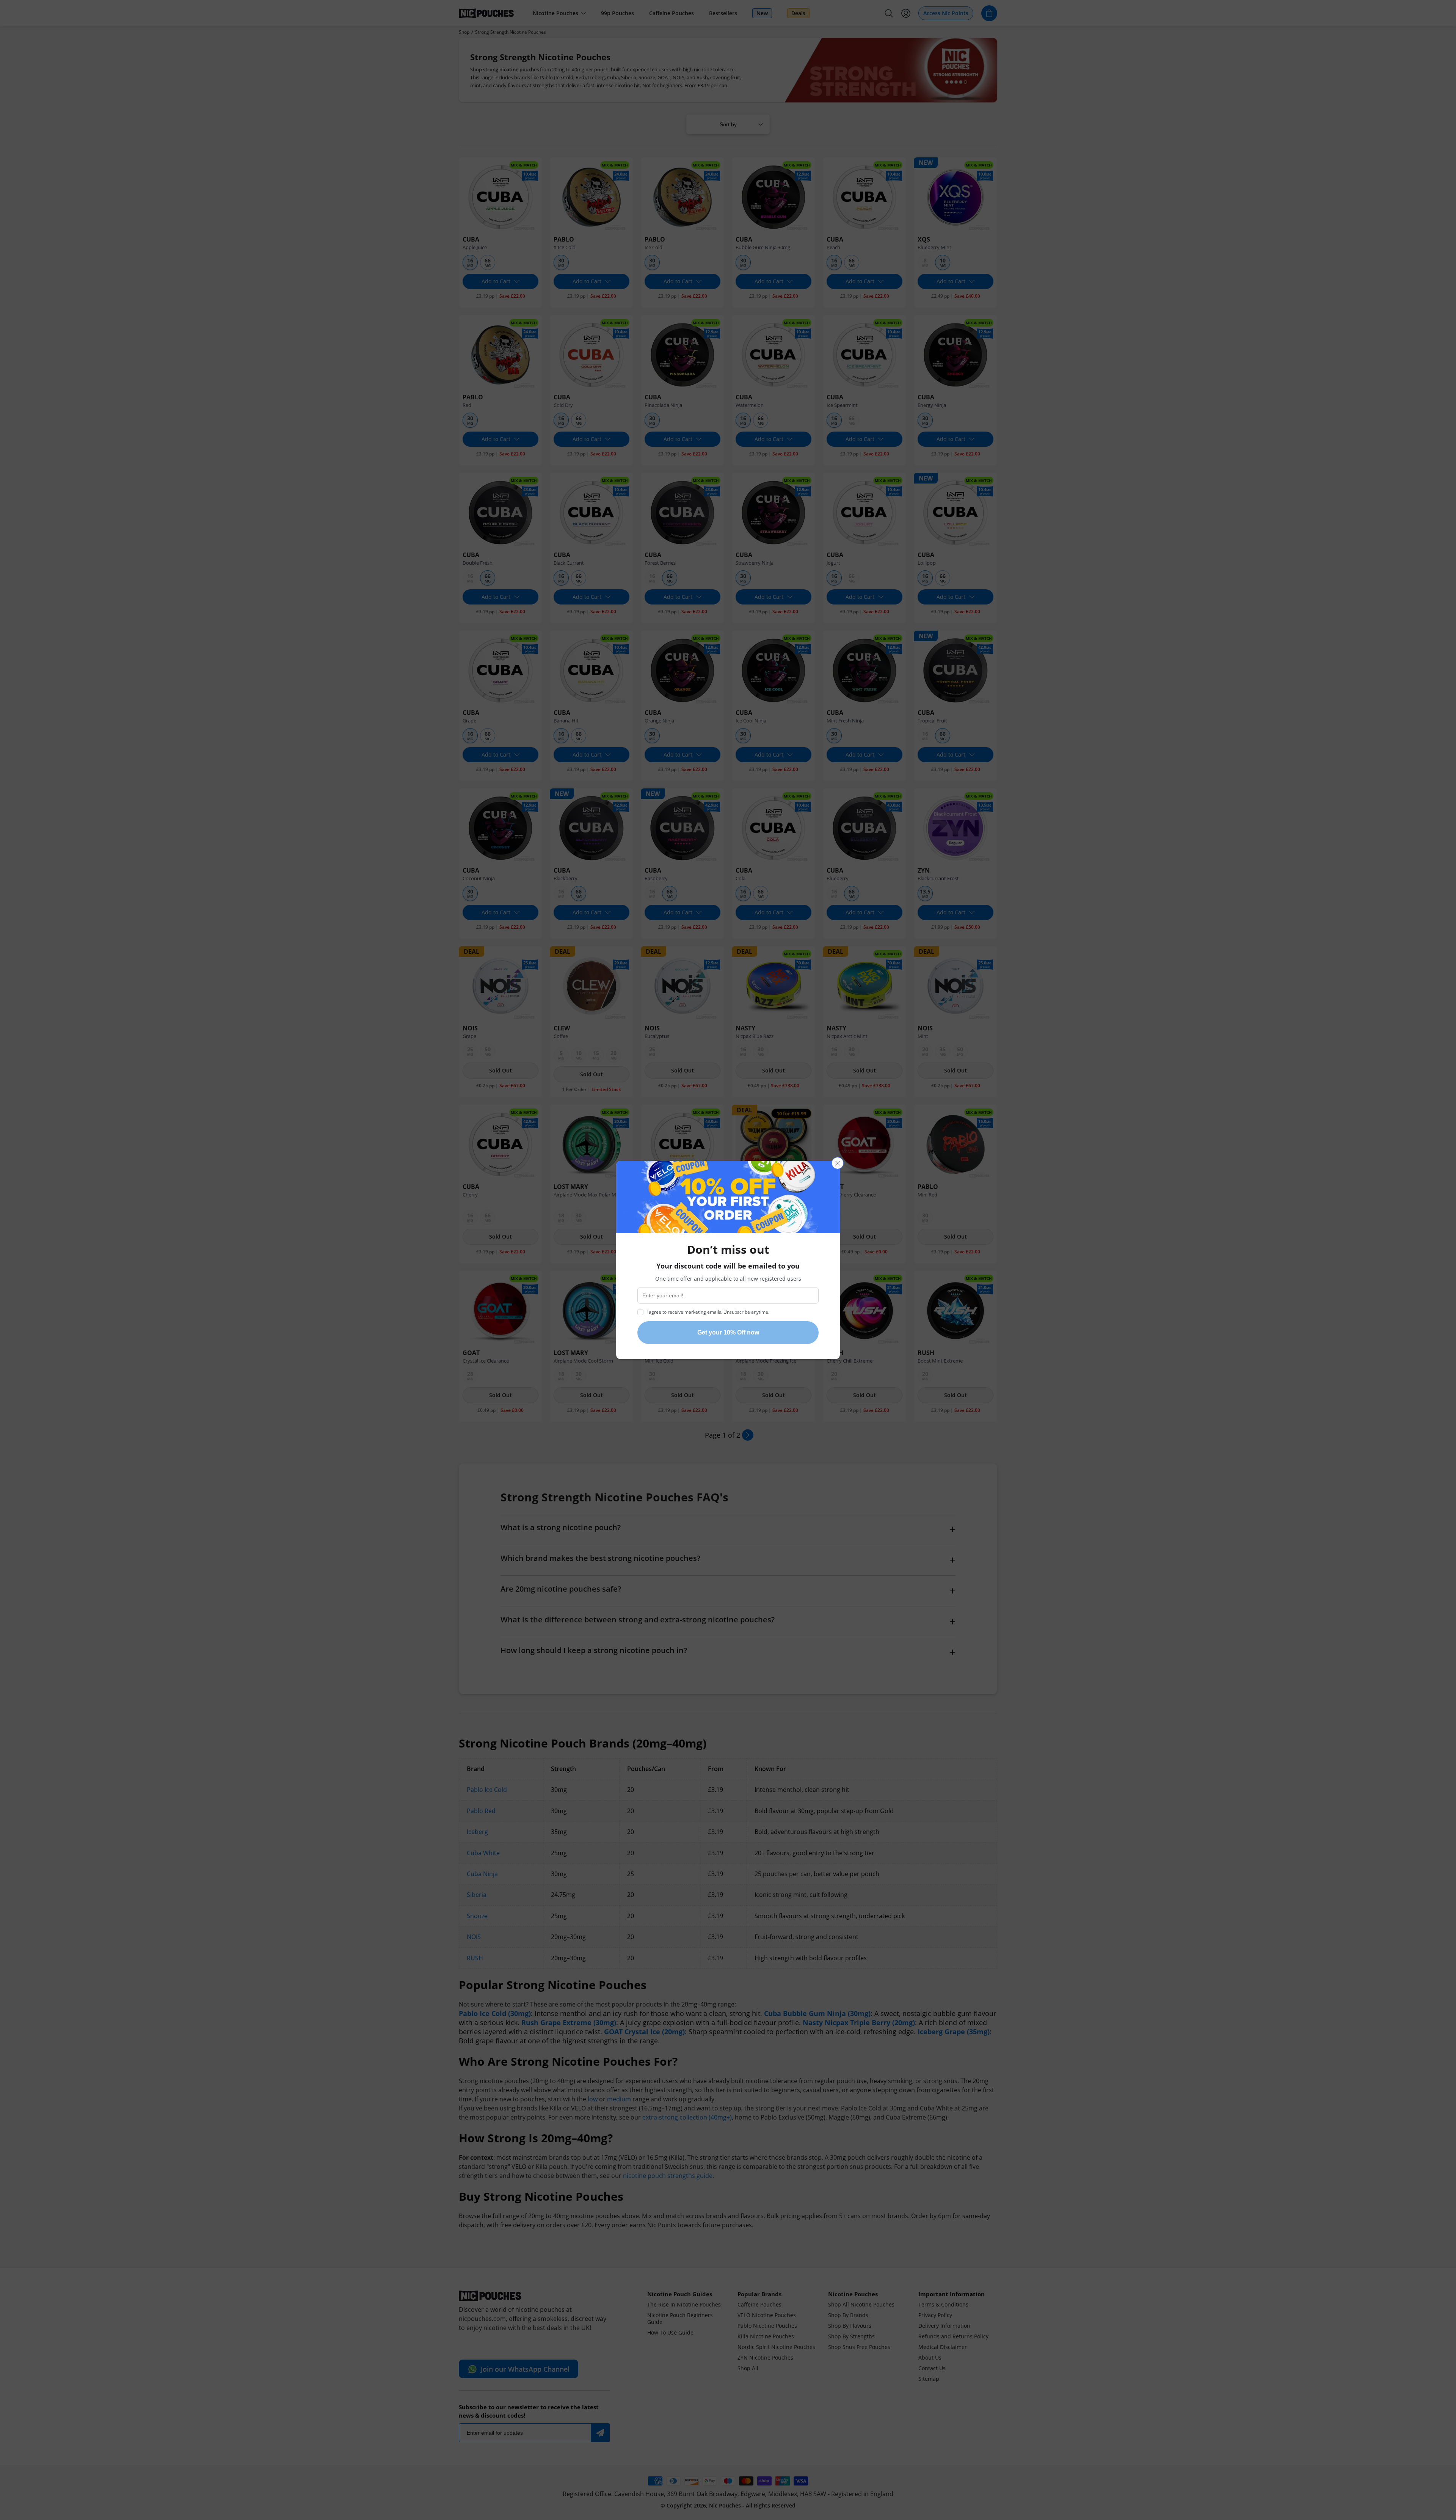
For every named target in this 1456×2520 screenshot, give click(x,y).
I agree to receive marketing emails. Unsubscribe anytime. (708, 1312)
